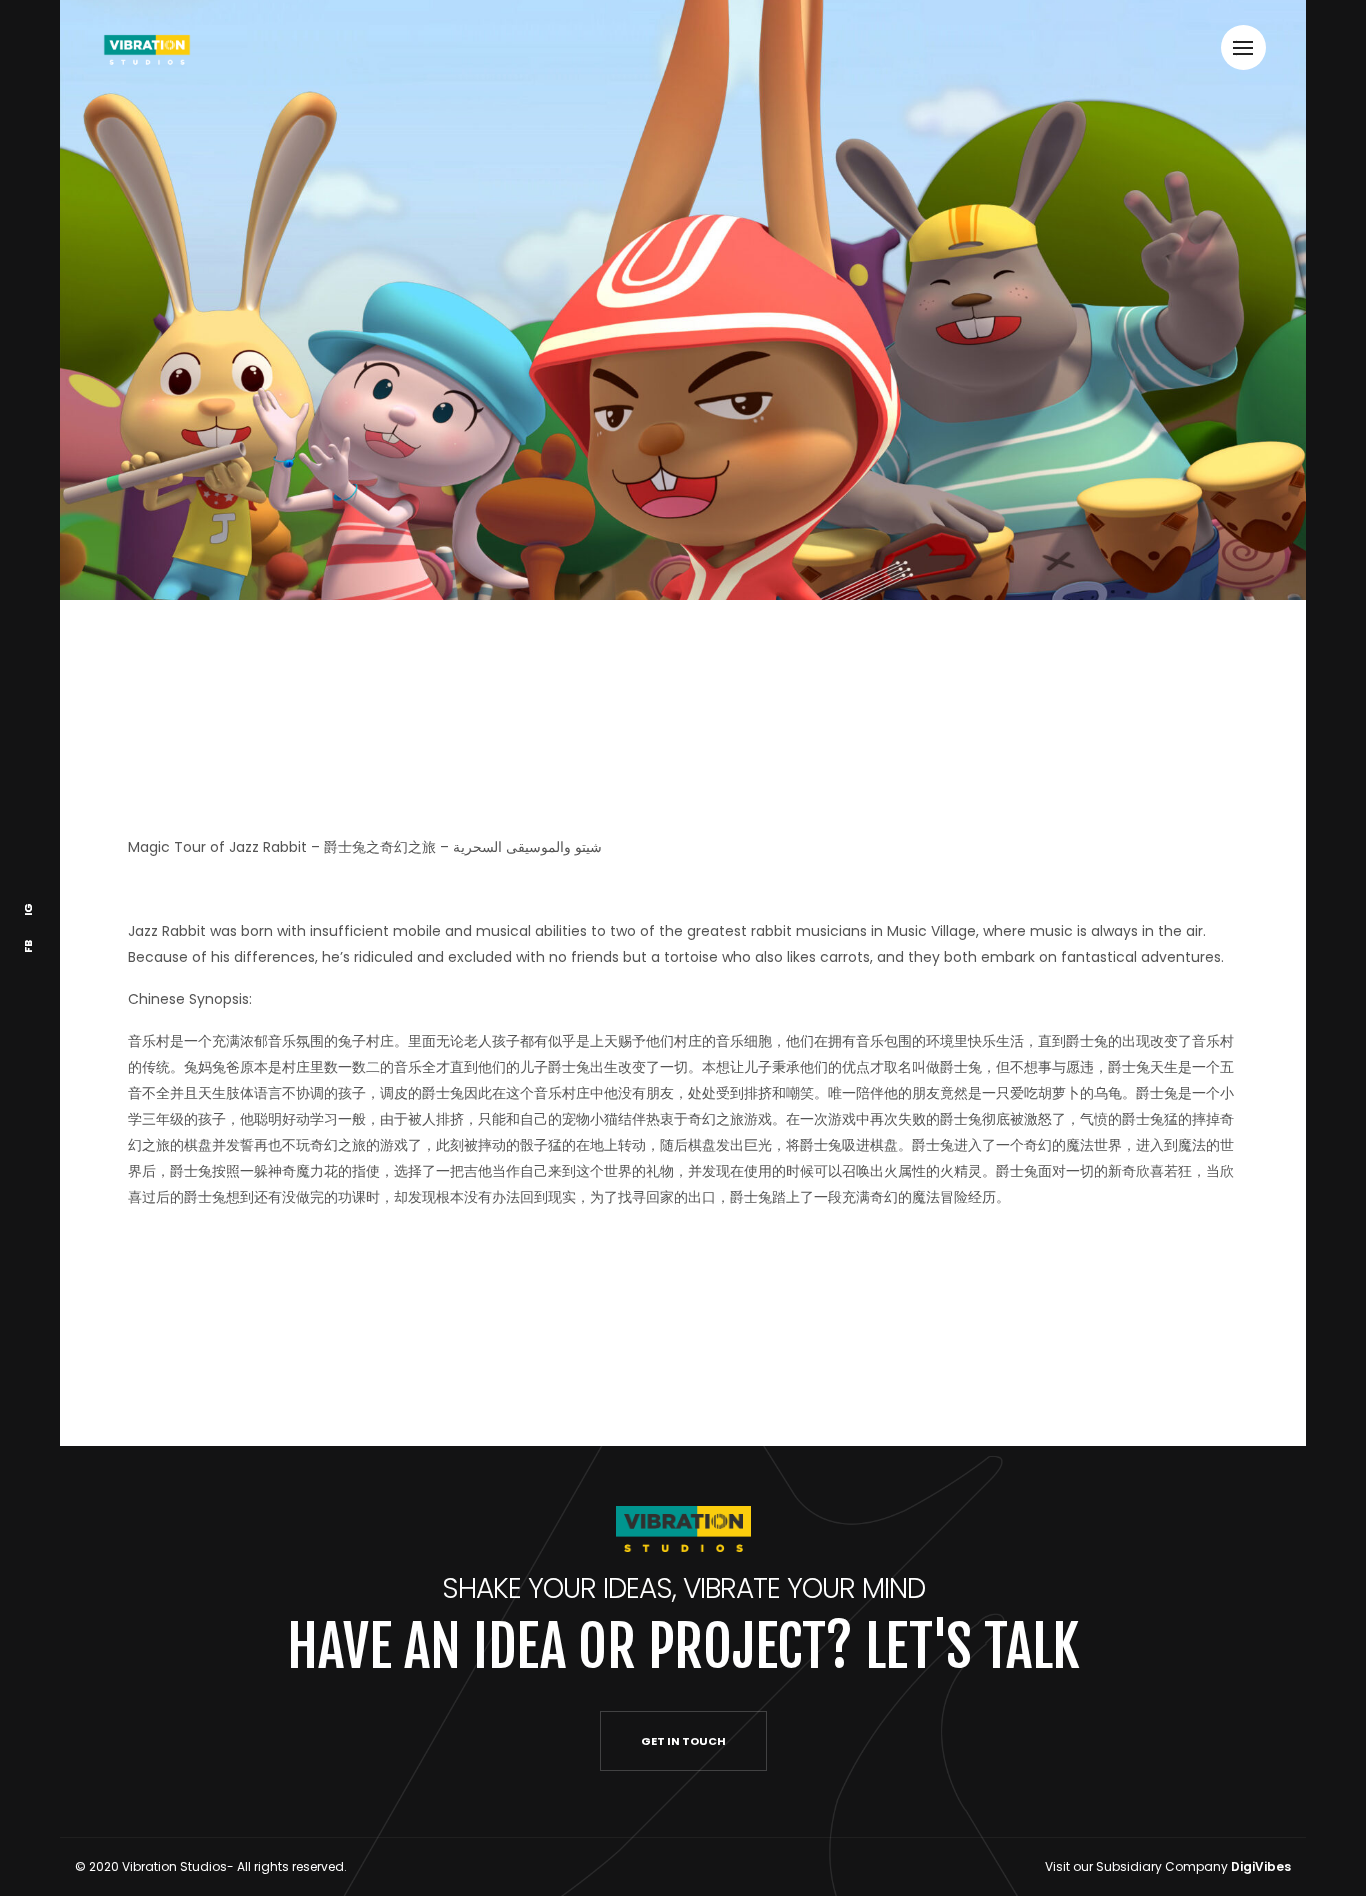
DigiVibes (1261, 1866)
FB (28, 946)
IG (28, 909)
